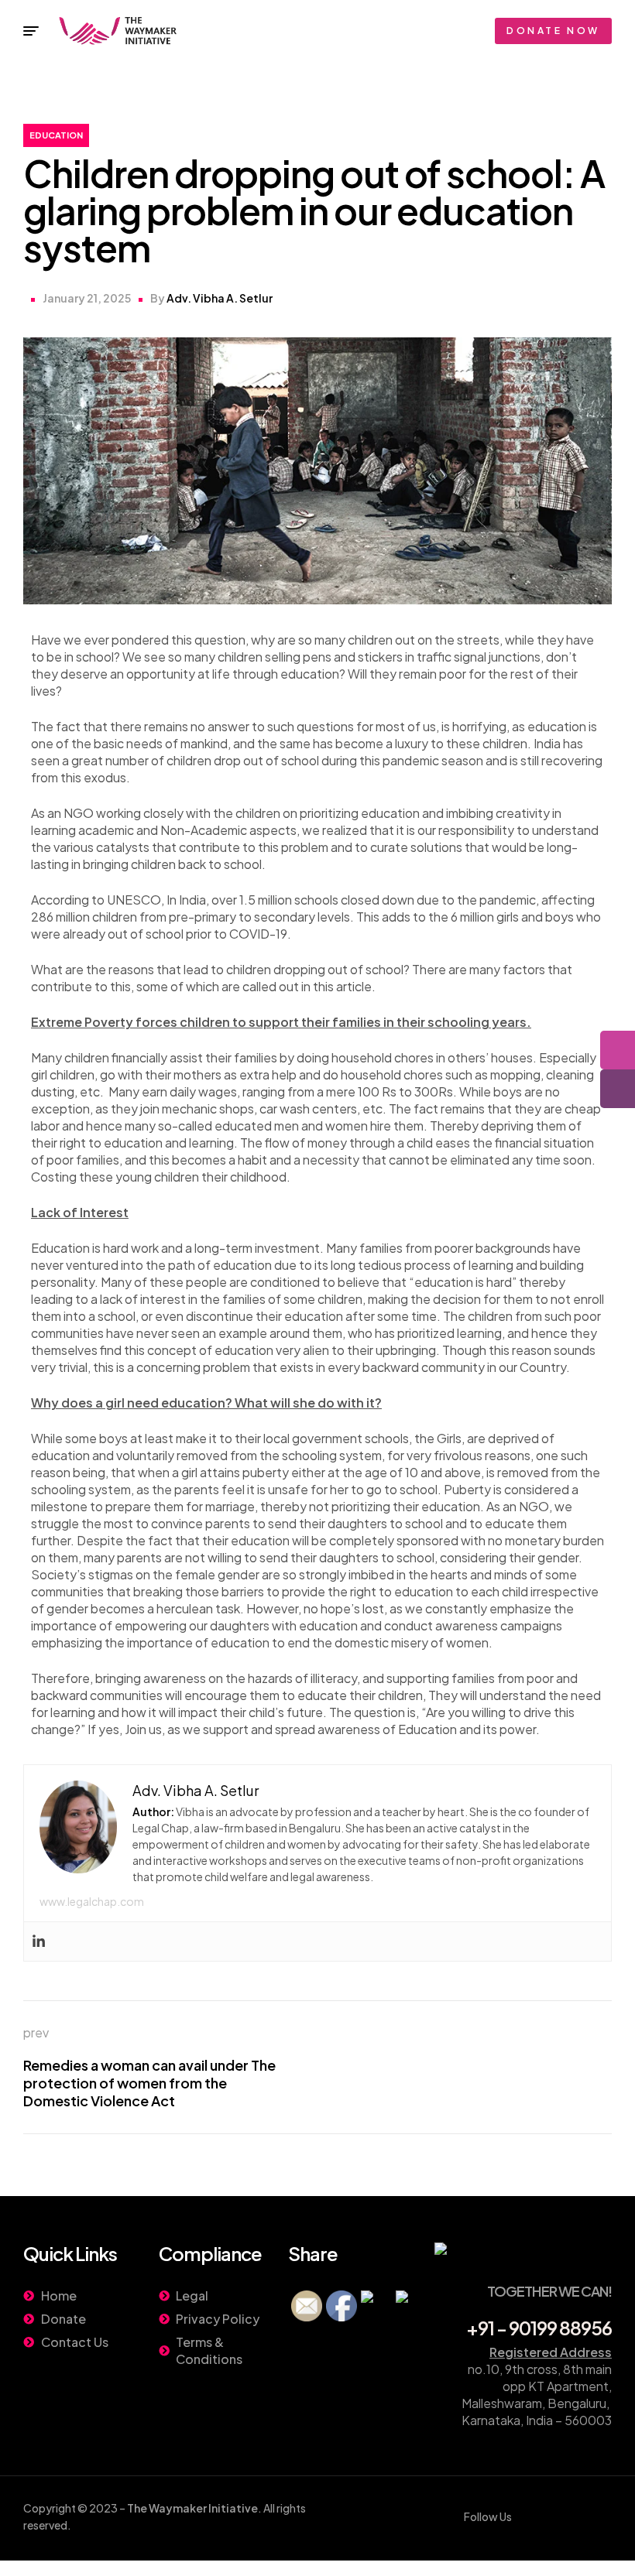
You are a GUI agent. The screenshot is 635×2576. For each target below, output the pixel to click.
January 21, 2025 (87, 298)
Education (56, 135)
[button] (553, 31)
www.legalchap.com (92, 1901)
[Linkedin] (39, 1941)
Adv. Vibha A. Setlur (220, 298)
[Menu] (31, 31)
